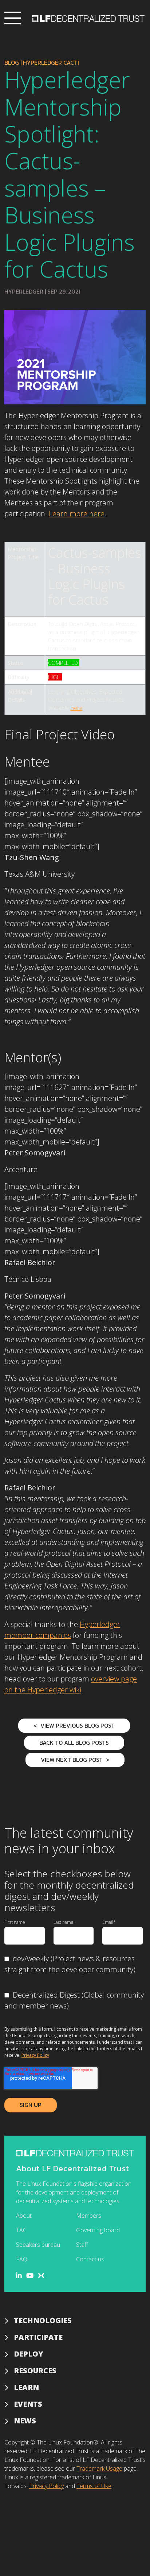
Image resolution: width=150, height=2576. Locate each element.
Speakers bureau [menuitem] (38, 2245)
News (25, 2421)
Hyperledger (24, 291)
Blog (12, 62)
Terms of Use (94, 2486)
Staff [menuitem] (82, 2245)
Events (28, 2404)
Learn (26, 2387)
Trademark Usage (99, 2468)
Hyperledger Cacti (51, 62)
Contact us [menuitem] (90, 2259)
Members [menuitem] (89, 2216)
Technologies (43, 2320)
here (77, 708)
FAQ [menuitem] (22, 2259)
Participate (38, 2337)
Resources (35, 2371)
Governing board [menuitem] (98, 2230)
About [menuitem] (24, 2216)
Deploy (29, 2354)
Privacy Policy (35, 2055)
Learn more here (77, 514)
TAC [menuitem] (21, 2230)
